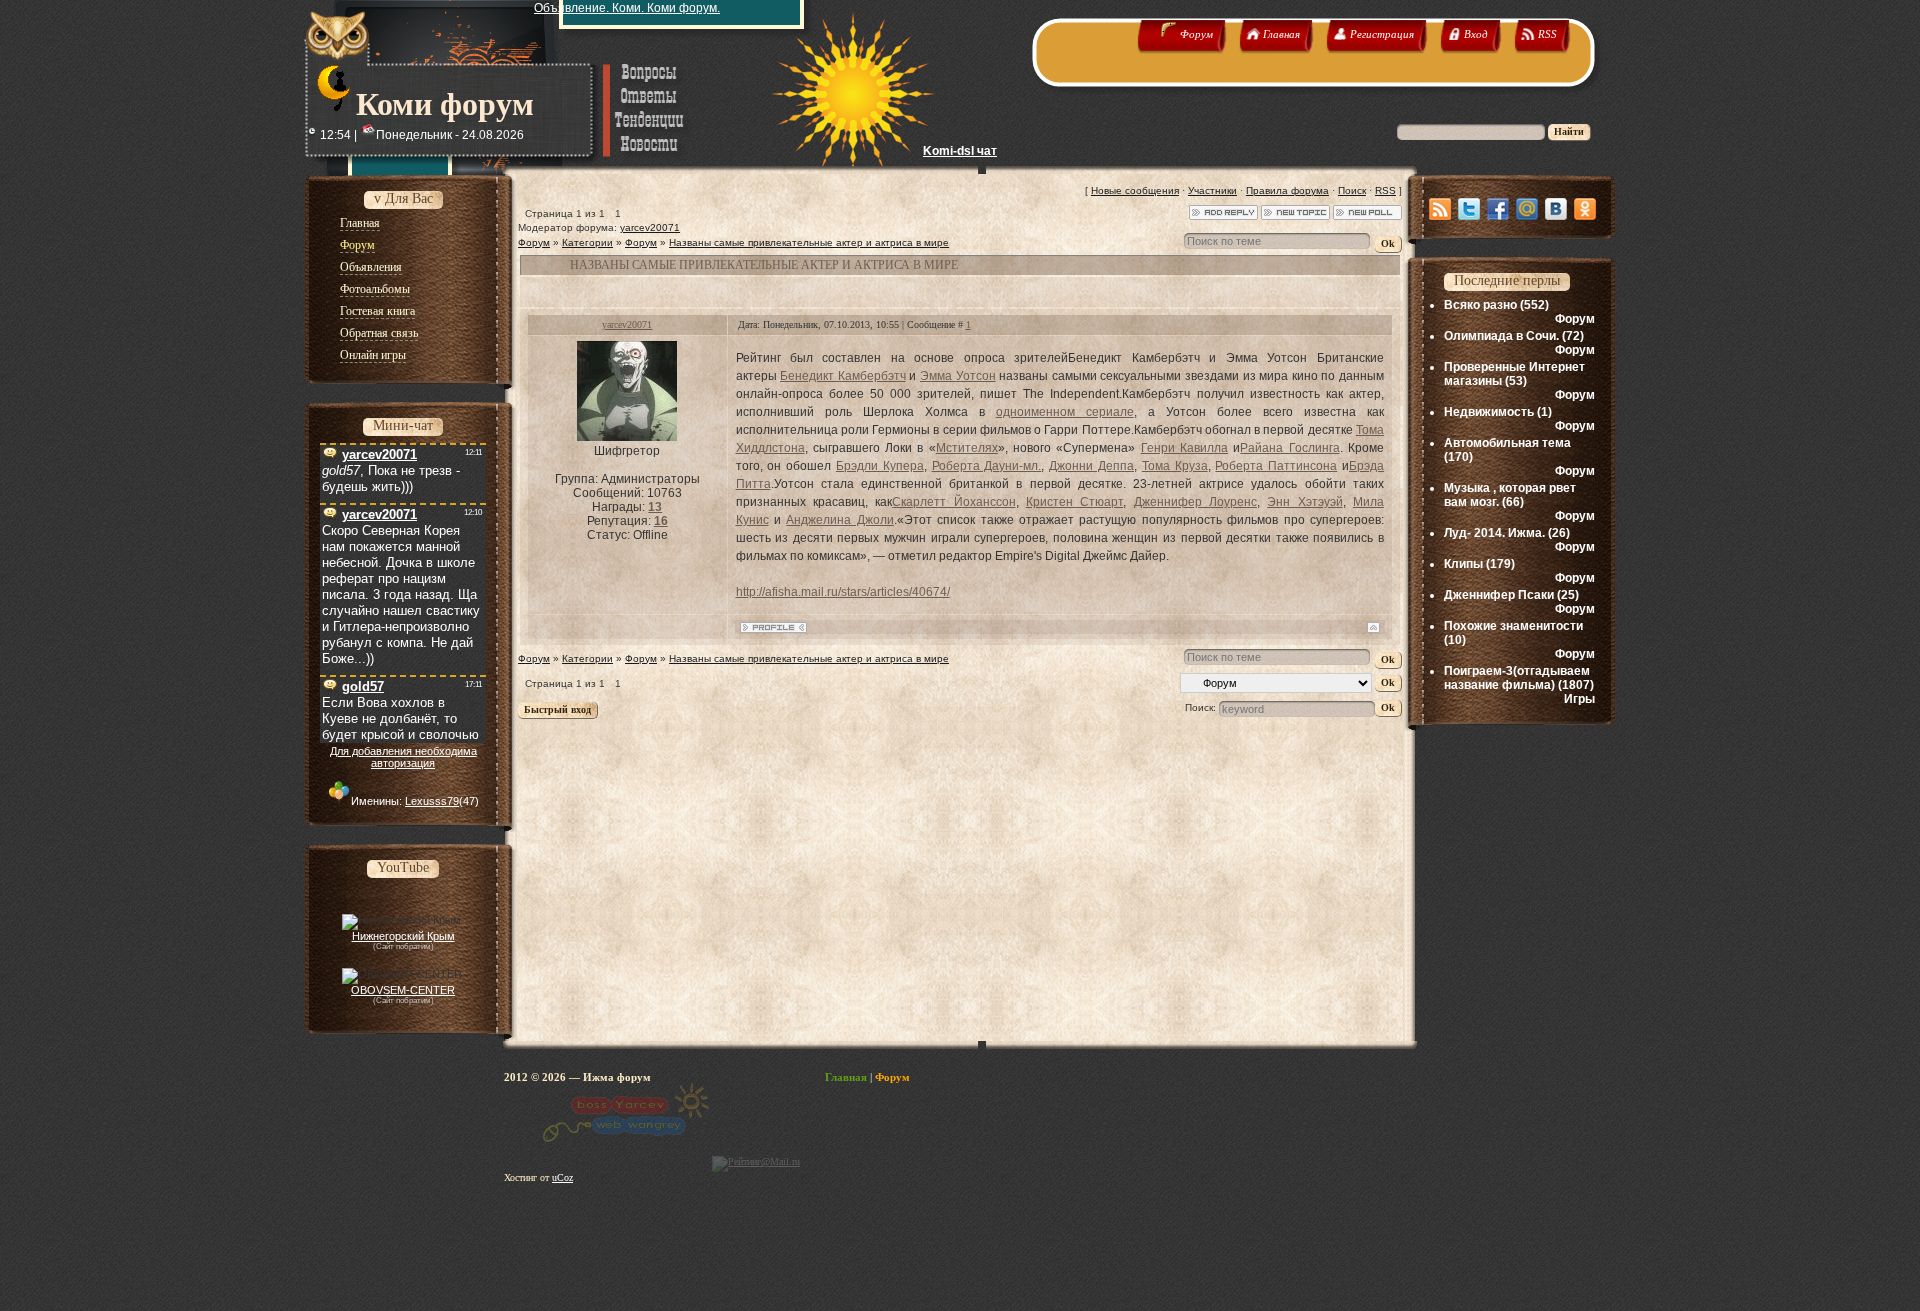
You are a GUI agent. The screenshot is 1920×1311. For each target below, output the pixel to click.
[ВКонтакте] (1556, 209)
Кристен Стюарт (1074, 502)
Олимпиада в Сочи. (1501, 336)
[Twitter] (1469, 209)
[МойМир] (1527, 209)
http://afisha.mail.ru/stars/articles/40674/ (843, 592)
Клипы (1463, 564)
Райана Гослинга (1289, 448)
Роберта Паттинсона (1276, 466)
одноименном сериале (1065, 412)
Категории (587, 242)
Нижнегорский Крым (403, 936)
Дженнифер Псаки (1499, 595)
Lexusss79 (432, 801)
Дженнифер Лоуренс (1195, 502)
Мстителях (967, 448)
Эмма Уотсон (958, 376)
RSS (1385, 190)
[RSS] (1440, 209)
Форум (534, 242)
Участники (1212, 190)
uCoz (562, 1177)
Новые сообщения (1135, 190)
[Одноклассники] (1585, 209)
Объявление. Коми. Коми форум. (627, 8)
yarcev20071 (650, 227)
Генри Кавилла (1184, 448)
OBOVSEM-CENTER (403, 990)
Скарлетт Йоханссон (953, 502)
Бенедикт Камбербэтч (843, 376)
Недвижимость (1489, 412)
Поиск (1352, 190)
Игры (1579, 699)
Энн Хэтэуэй (1304, 502)
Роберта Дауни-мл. (987, 466)
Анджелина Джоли (839, 520)
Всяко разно (1480, 305)
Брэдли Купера (880, 466)
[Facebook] (1498, 209)
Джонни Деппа (1091, 466)
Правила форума (1287, 190)
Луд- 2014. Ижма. (1494, 533)
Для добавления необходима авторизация (403, 757)
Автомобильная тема (1507, 443)
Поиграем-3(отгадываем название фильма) (1517, 678)
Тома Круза (1175, 466)
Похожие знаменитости (1513, 626)
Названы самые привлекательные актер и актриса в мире (809, 242)
